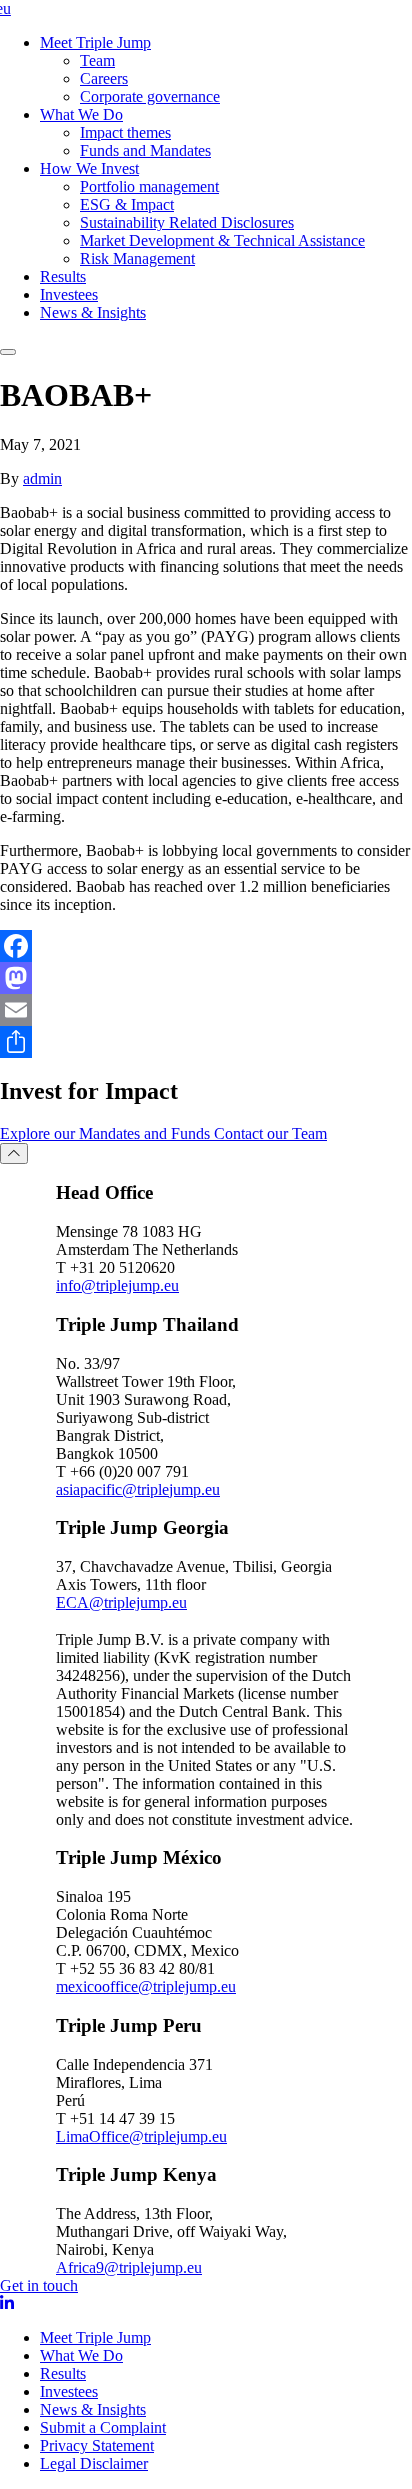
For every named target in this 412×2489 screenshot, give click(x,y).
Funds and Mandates (145, 150)
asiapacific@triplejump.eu (138, 1489)
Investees (69, 294)
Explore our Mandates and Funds (107, 1133)
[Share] (206, 1042)
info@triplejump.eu (117, 1285)
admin (42, 478)
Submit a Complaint (103, 2427)
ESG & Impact (127, 204)
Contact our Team (270, 1133)
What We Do (81, 114)
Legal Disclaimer (94, 2463)
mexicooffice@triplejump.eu (146, 1986)
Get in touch (39, 2285)
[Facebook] (206, 946)
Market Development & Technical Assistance (222, 240)
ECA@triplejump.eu (121, 1602)
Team (97, 60)
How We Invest (89, 168)
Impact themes (125, 132)
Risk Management (137, 258)
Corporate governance (150, 96)
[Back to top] (14, 1153)
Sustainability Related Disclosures (187, 222)
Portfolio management (149, 186)
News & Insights (93, 312)
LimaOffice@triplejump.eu (141, 2136)
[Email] (206, 1010)
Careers (104, 78)
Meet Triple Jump (95, 42)
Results (63, 276)
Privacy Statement (97, 2445)
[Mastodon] (206, 978)
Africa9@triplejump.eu (129, 2267)
